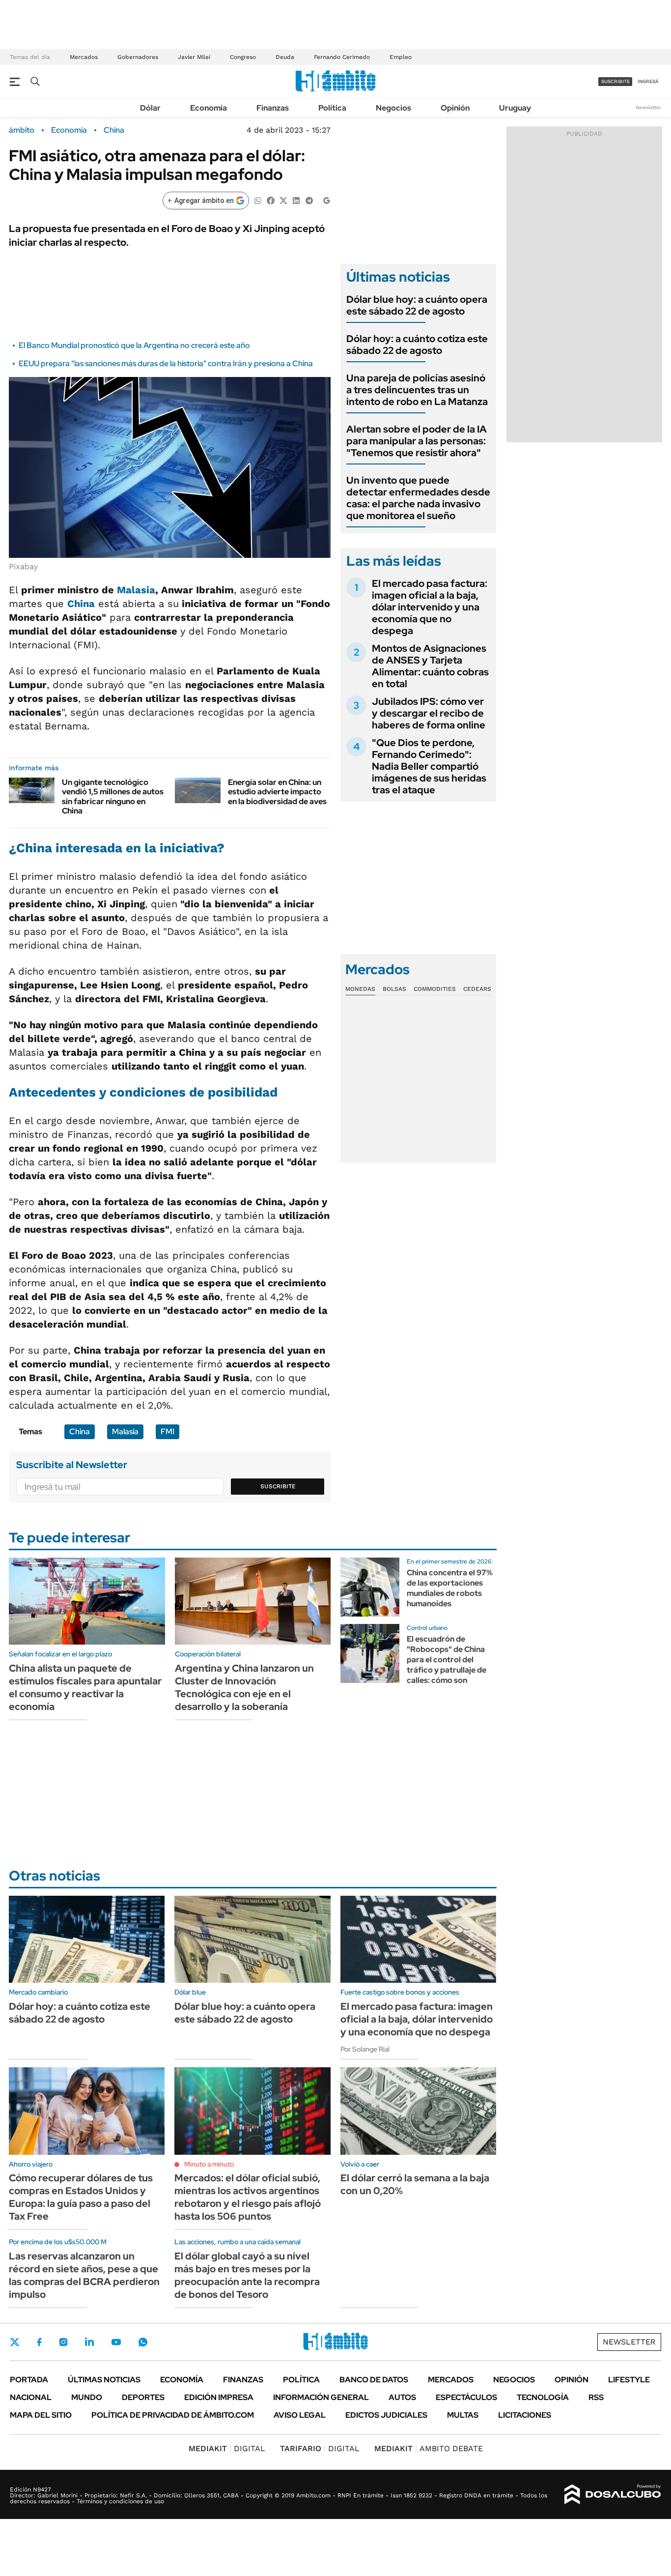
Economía (209, 108)
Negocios (393, 108)
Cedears (477, 989)
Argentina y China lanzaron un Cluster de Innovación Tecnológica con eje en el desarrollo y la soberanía (244, 1687)
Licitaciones (525, 2415)
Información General (321, 2397)
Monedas (360, 989)
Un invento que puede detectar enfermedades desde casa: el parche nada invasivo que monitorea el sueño (418, 498)
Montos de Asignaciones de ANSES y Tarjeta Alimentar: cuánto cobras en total (430, 666)
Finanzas (273, 108)
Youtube (116, 2342)
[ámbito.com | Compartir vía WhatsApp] (258, 200)
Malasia (136, 590)
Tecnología (543, 2397)
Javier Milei (194, 57)
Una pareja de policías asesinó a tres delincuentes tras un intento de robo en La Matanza (417, 390)
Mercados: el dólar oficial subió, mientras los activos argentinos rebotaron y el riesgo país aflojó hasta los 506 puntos (248, 2197)
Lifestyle (629, 2380)
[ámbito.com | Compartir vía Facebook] (271, 200)
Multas (463, 2415)
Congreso (243, 57)
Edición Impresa (219, 2397)
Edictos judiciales (386, 2415)
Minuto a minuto (209, 2164)
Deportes (143, 2397)
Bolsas (394, 989)
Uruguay (515, 108)
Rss (596, 2397)
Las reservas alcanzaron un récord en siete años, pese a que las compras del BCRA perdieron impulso (84, 2275)
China (114, 130)
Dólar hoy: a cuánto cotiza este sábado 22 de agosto (417, 345)
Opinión (455, 108)
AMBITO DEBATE (429, 2448)
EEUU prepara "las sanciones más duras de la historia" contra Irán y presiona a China (166, 363)
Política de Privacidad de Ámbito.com (173, 2415)
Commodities (435, 989)
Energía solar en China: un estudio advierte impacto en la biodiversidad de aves (277, 792)
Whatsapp (143, 2342)
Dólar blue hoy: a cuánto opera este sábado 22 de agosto (417, 305)
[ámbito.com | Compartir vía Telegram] (309, 200)
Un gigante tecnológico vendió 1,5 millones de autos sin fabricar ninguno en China (113, 796)
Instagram (63, 2342)
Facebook (39, 2342)
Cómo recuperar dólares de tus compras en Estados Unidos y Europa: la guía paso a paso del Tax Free (81, 2197)
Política (332, 108)
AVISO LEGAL (300, 2415)
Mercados (84, 57)
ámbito (22, 130)
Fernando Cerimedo (342, 57)
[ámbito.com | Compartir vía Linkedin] (296, 200)
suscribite (615, 81)
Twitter (15, 2342)
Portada (29, 2380)
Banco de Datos (374, 2380)
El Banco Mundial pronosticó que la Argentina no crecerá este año (134, 345)
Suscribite (278, 1486)
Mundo (87, 2397)
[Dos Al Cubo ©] (613, 2494)
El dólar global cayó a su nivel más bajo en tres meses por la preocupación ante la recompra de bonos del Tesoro (247, 2275)
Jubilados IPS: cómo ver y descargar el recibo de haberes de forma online (429, 713)
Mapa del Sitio (41, 2415)
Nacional (31, 2397)
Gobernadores (138, 57)
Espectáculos (466, 2397)
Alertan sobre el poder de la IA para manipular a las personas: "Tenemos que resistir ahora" (417, 441)
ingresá (648, 81)
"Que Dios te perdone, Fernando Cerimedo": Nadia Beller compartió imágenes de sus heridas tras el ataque (429, 766)
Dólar (150, 108)
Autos (402, 2397)
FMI (168, 1432)
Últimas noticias (104, 2380)
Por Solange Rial (365, 2049)
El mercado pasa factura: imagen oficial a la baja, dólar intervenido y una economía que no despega (430, 607)
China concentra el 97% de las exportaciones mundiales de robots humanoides (450, 1588)
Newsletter (648, 107)
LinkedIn (89, 2342)
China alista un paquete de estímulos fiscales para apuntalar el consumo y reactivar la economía (85, 1687)
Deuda (285, 57)
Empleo (401, 57)
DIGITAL (227, 2448)
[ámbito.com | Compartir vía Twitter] (283, 200)
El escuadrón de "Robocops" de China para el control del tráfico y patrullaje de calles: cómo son (447, 1659)
